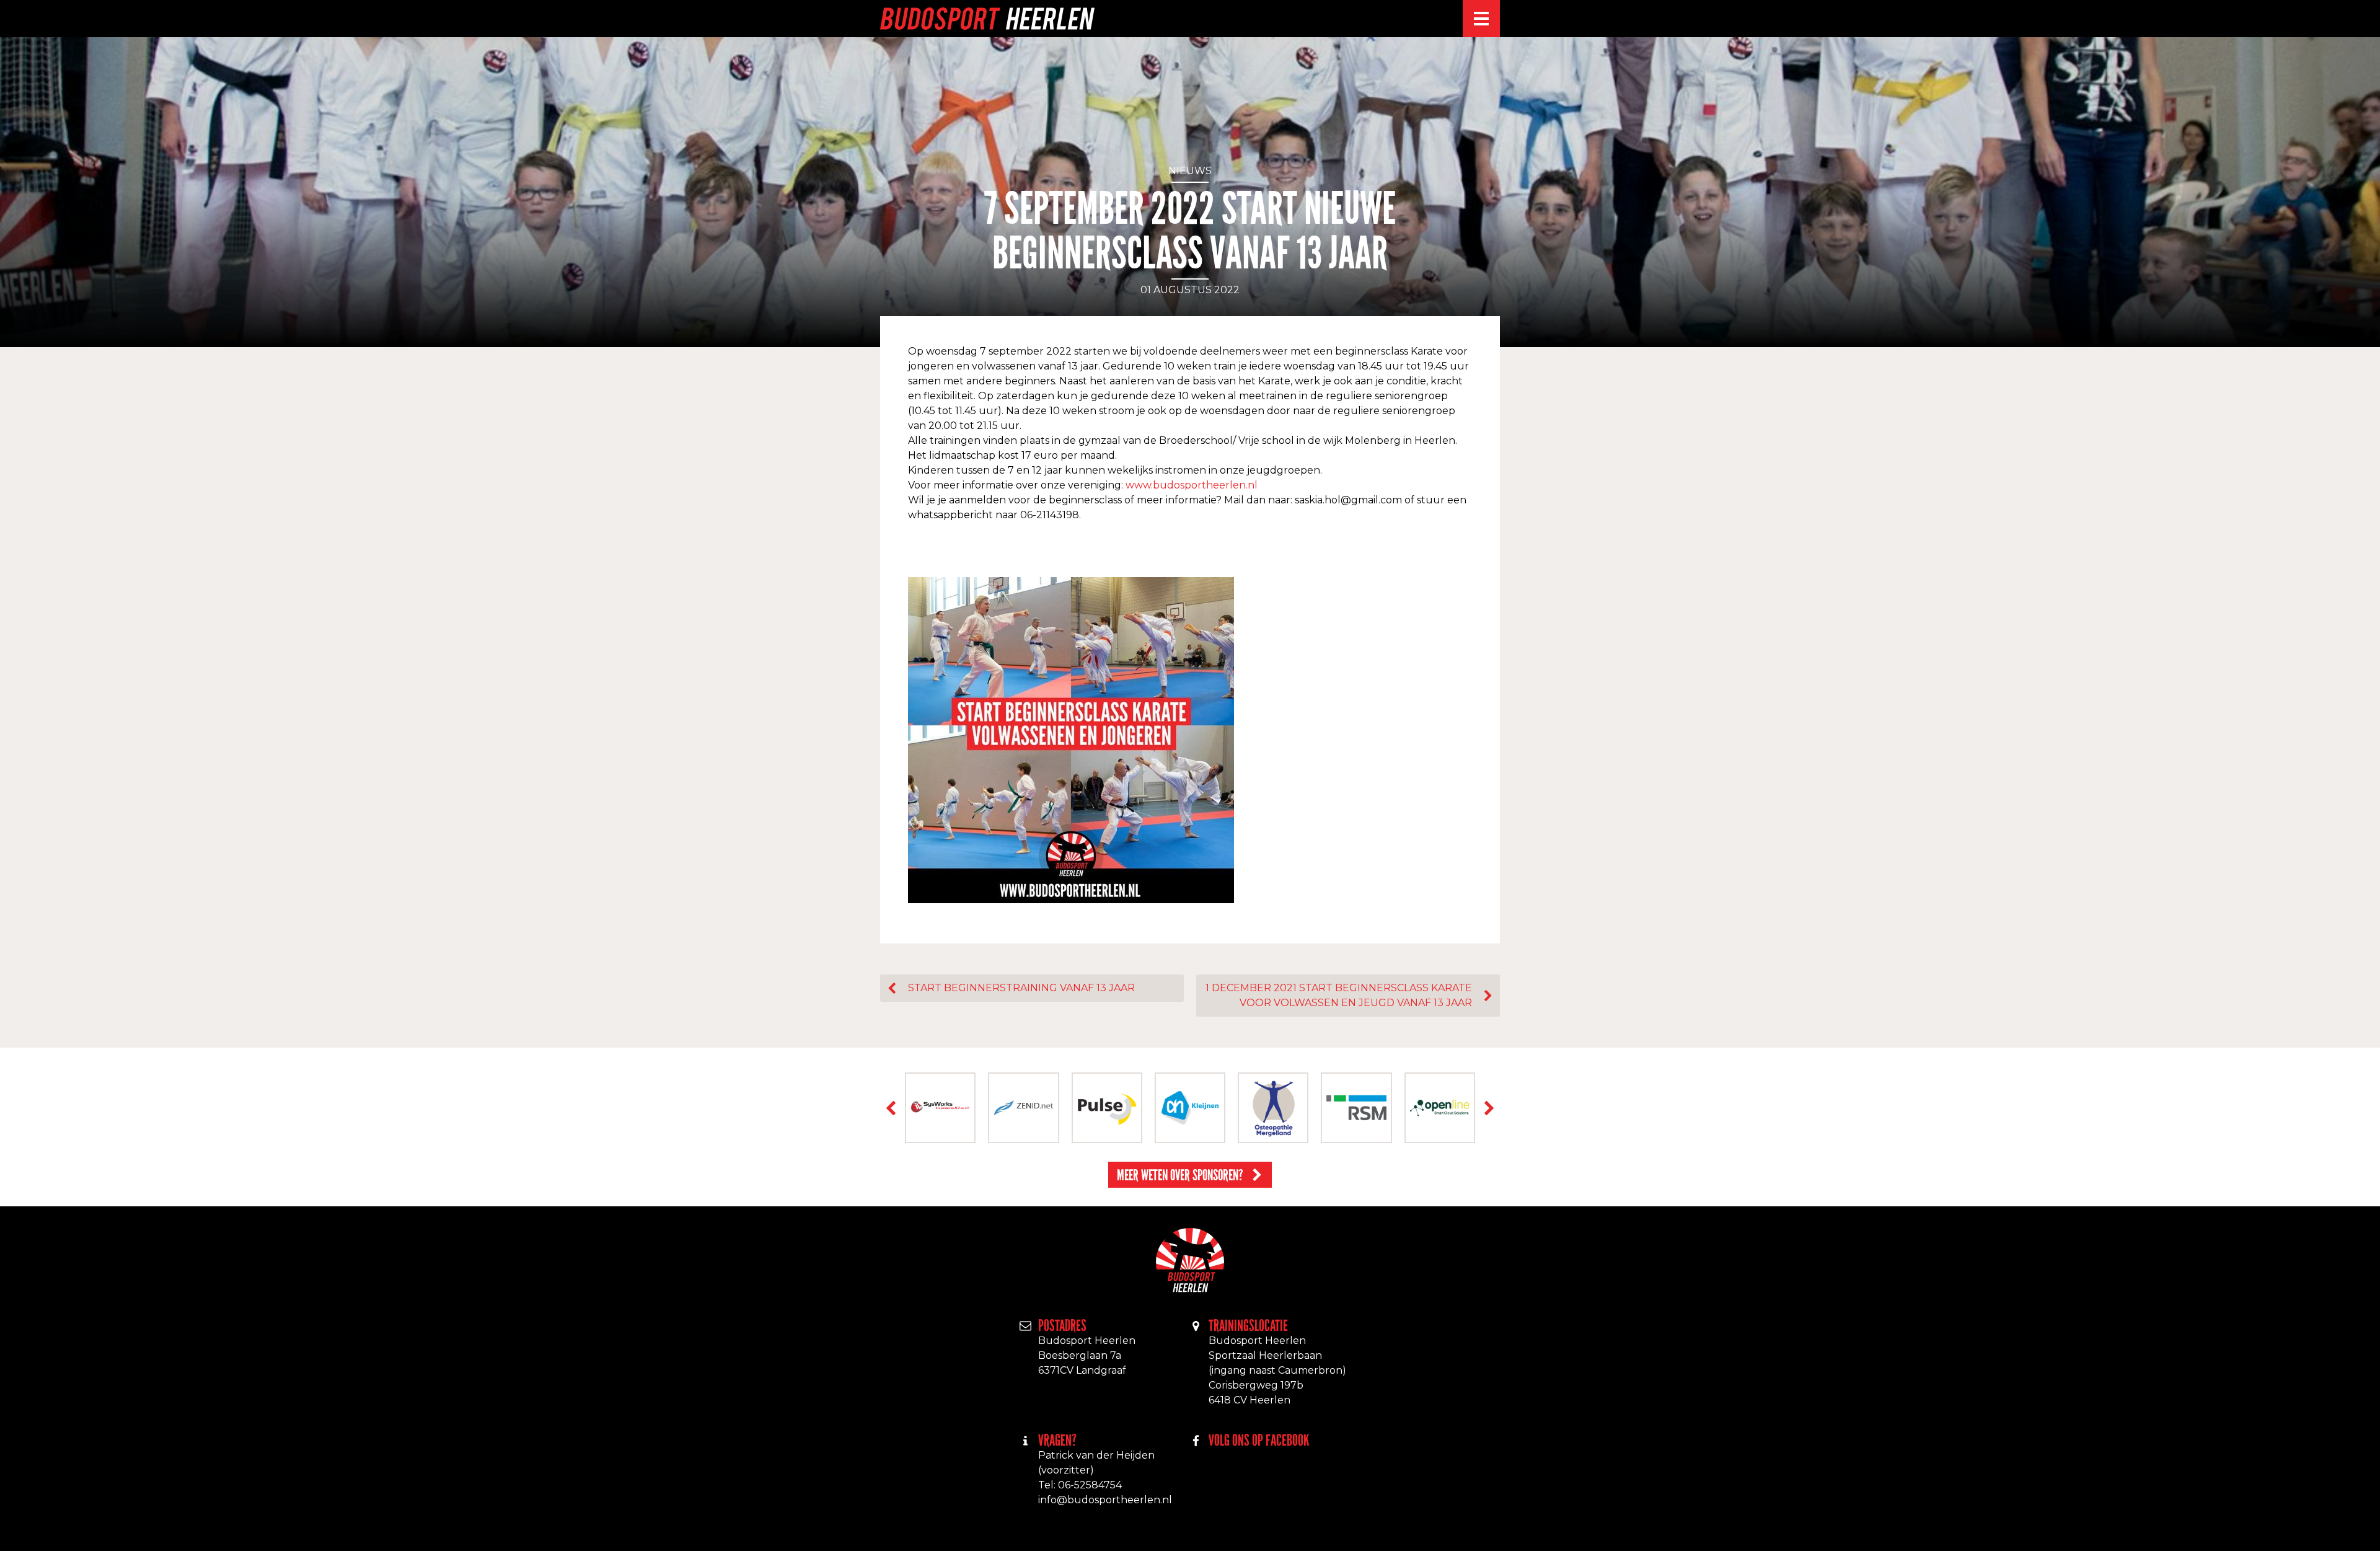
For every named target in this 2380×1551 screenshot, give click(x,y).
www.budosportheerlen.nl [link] (1192, 485)
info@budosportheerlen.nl (1105, 1500)
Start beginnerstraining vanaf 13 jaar (1021, 988)
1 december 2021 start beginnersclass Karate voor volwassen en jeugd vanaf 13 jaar (1339, 995)
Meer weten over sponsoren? (1180, 1175)
